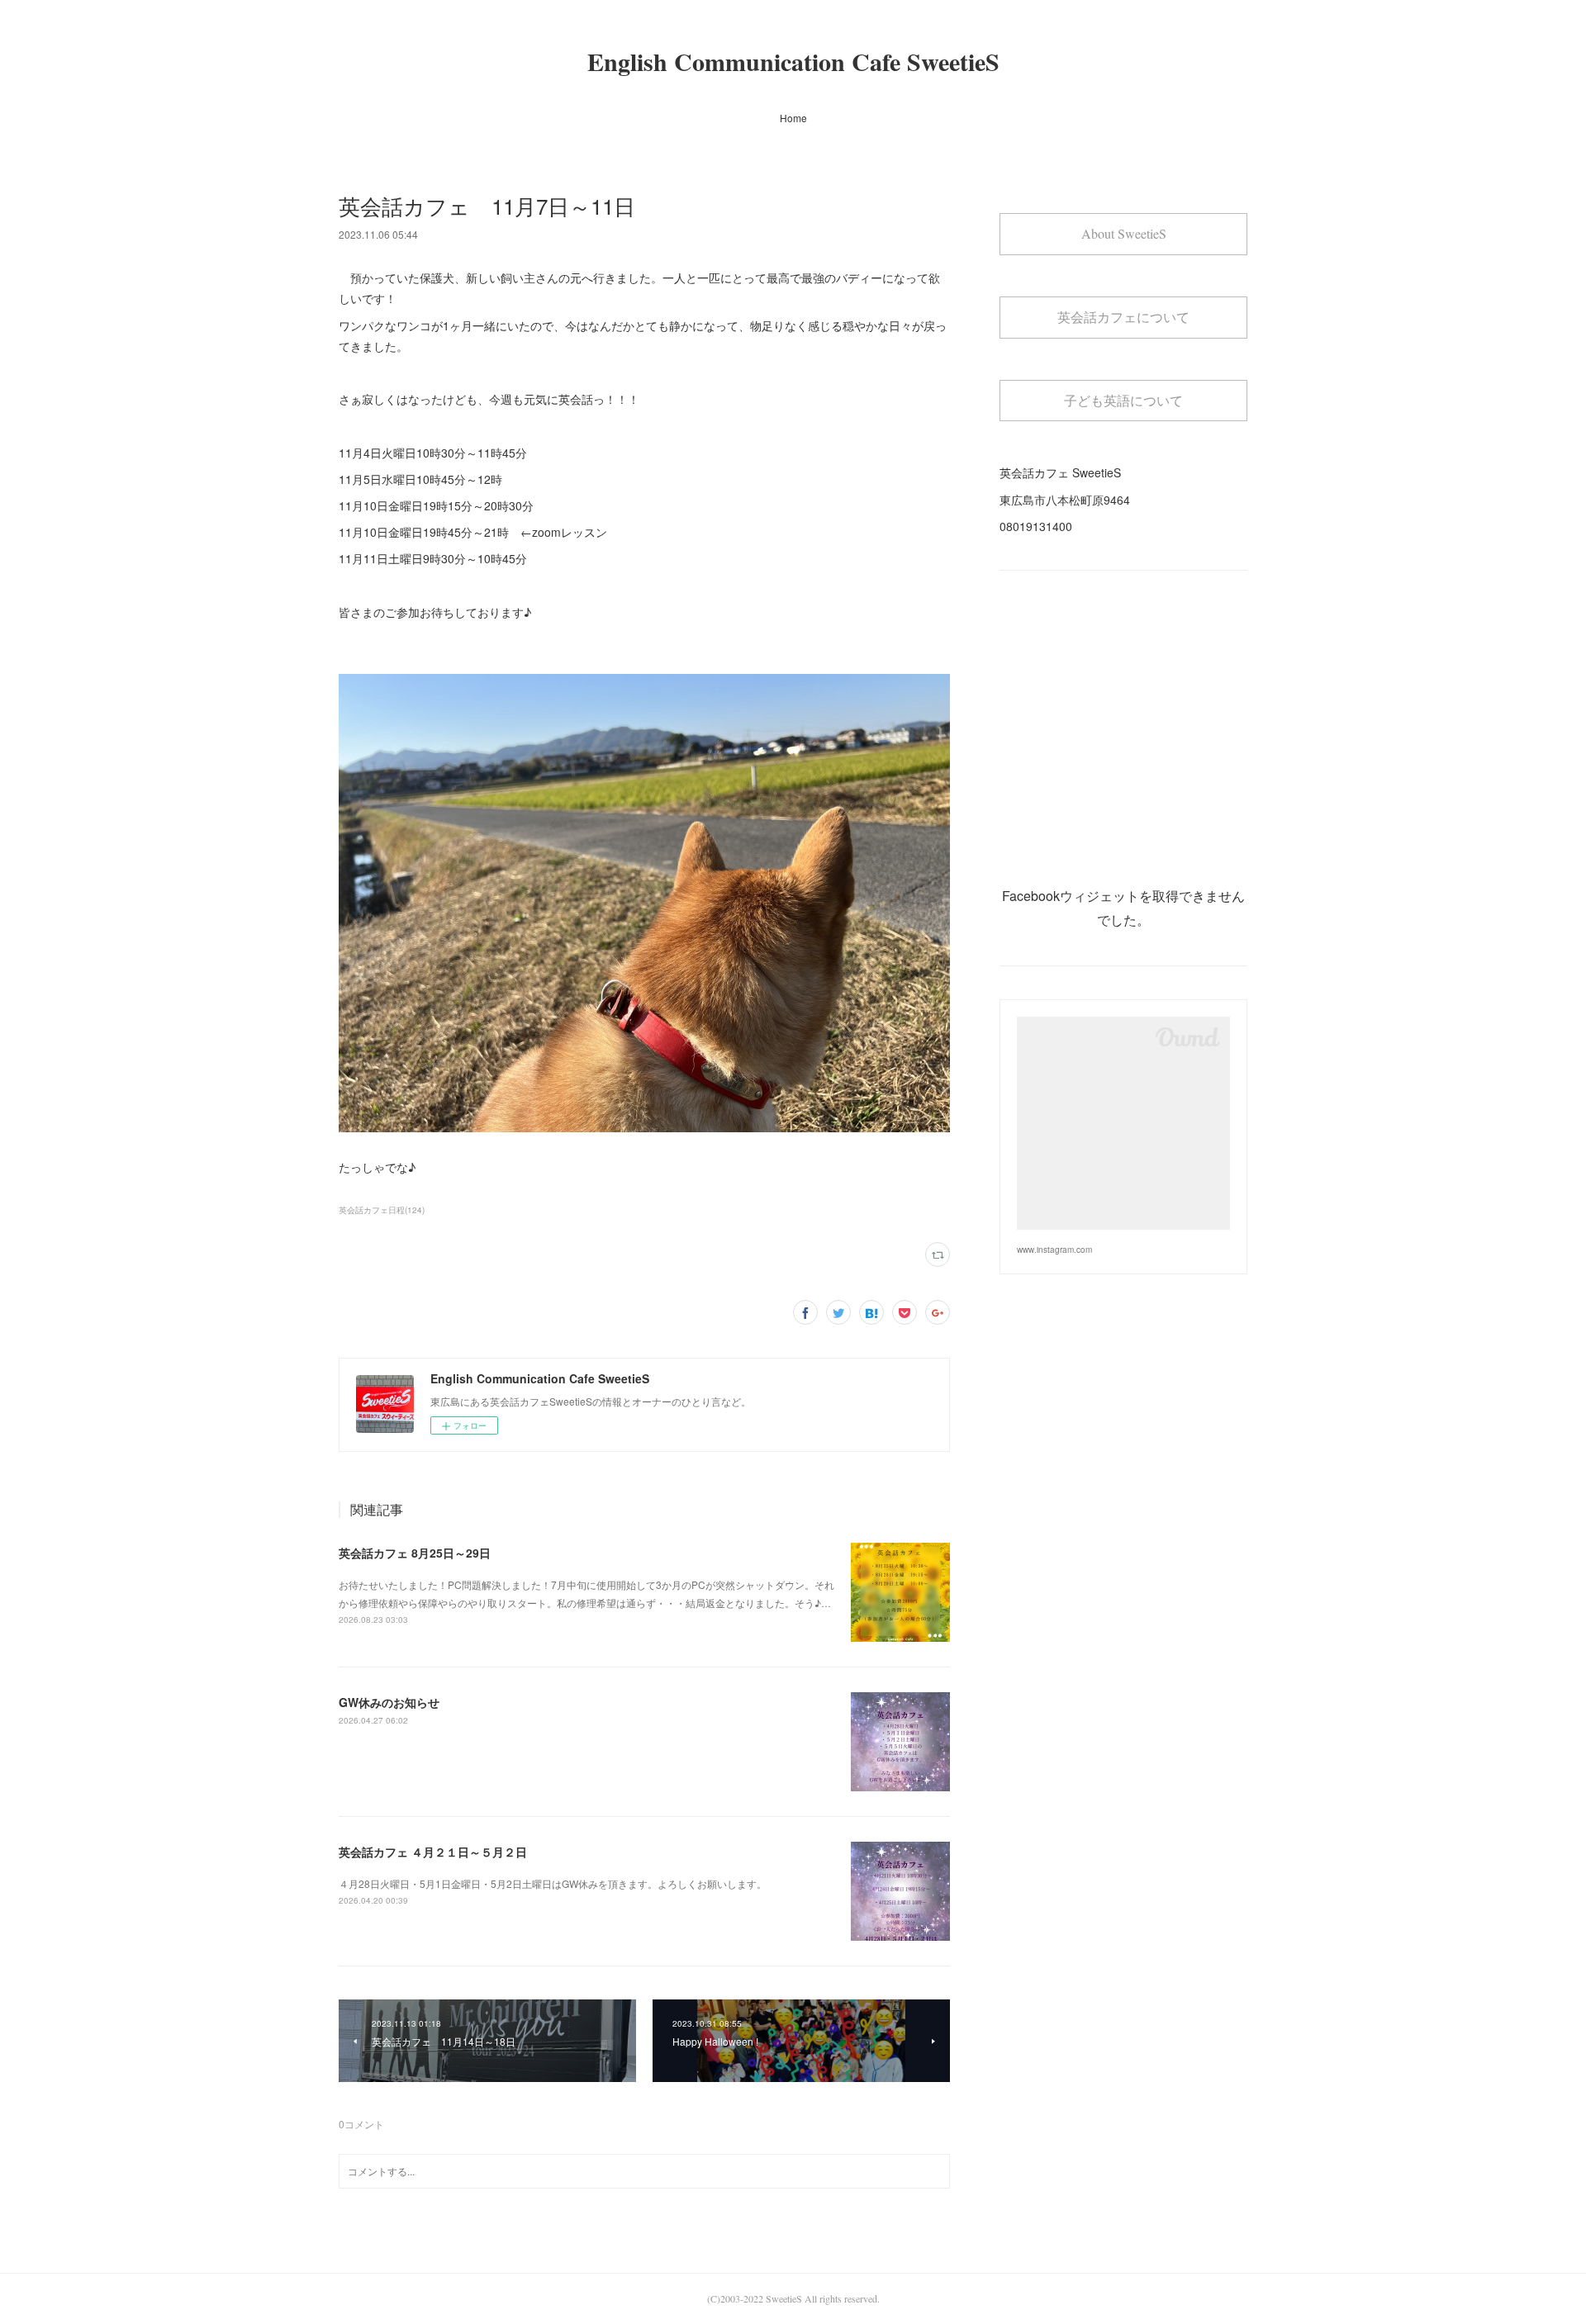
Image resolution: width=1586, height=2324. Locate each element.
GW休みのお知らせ (389, 1702)
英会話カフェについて (1123, 317)
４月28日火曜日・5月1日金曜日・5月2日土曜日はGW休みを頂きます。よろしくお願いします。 (553, 1883)
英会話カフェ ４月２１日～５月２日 (433, 1852)
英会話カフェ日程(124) (382, 1210)
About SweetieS (1124, 233)
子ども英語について (1123, 400)
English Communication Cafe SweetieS (793, 61)
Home (793, 118)
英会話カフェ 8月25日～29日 (415, 1553)
